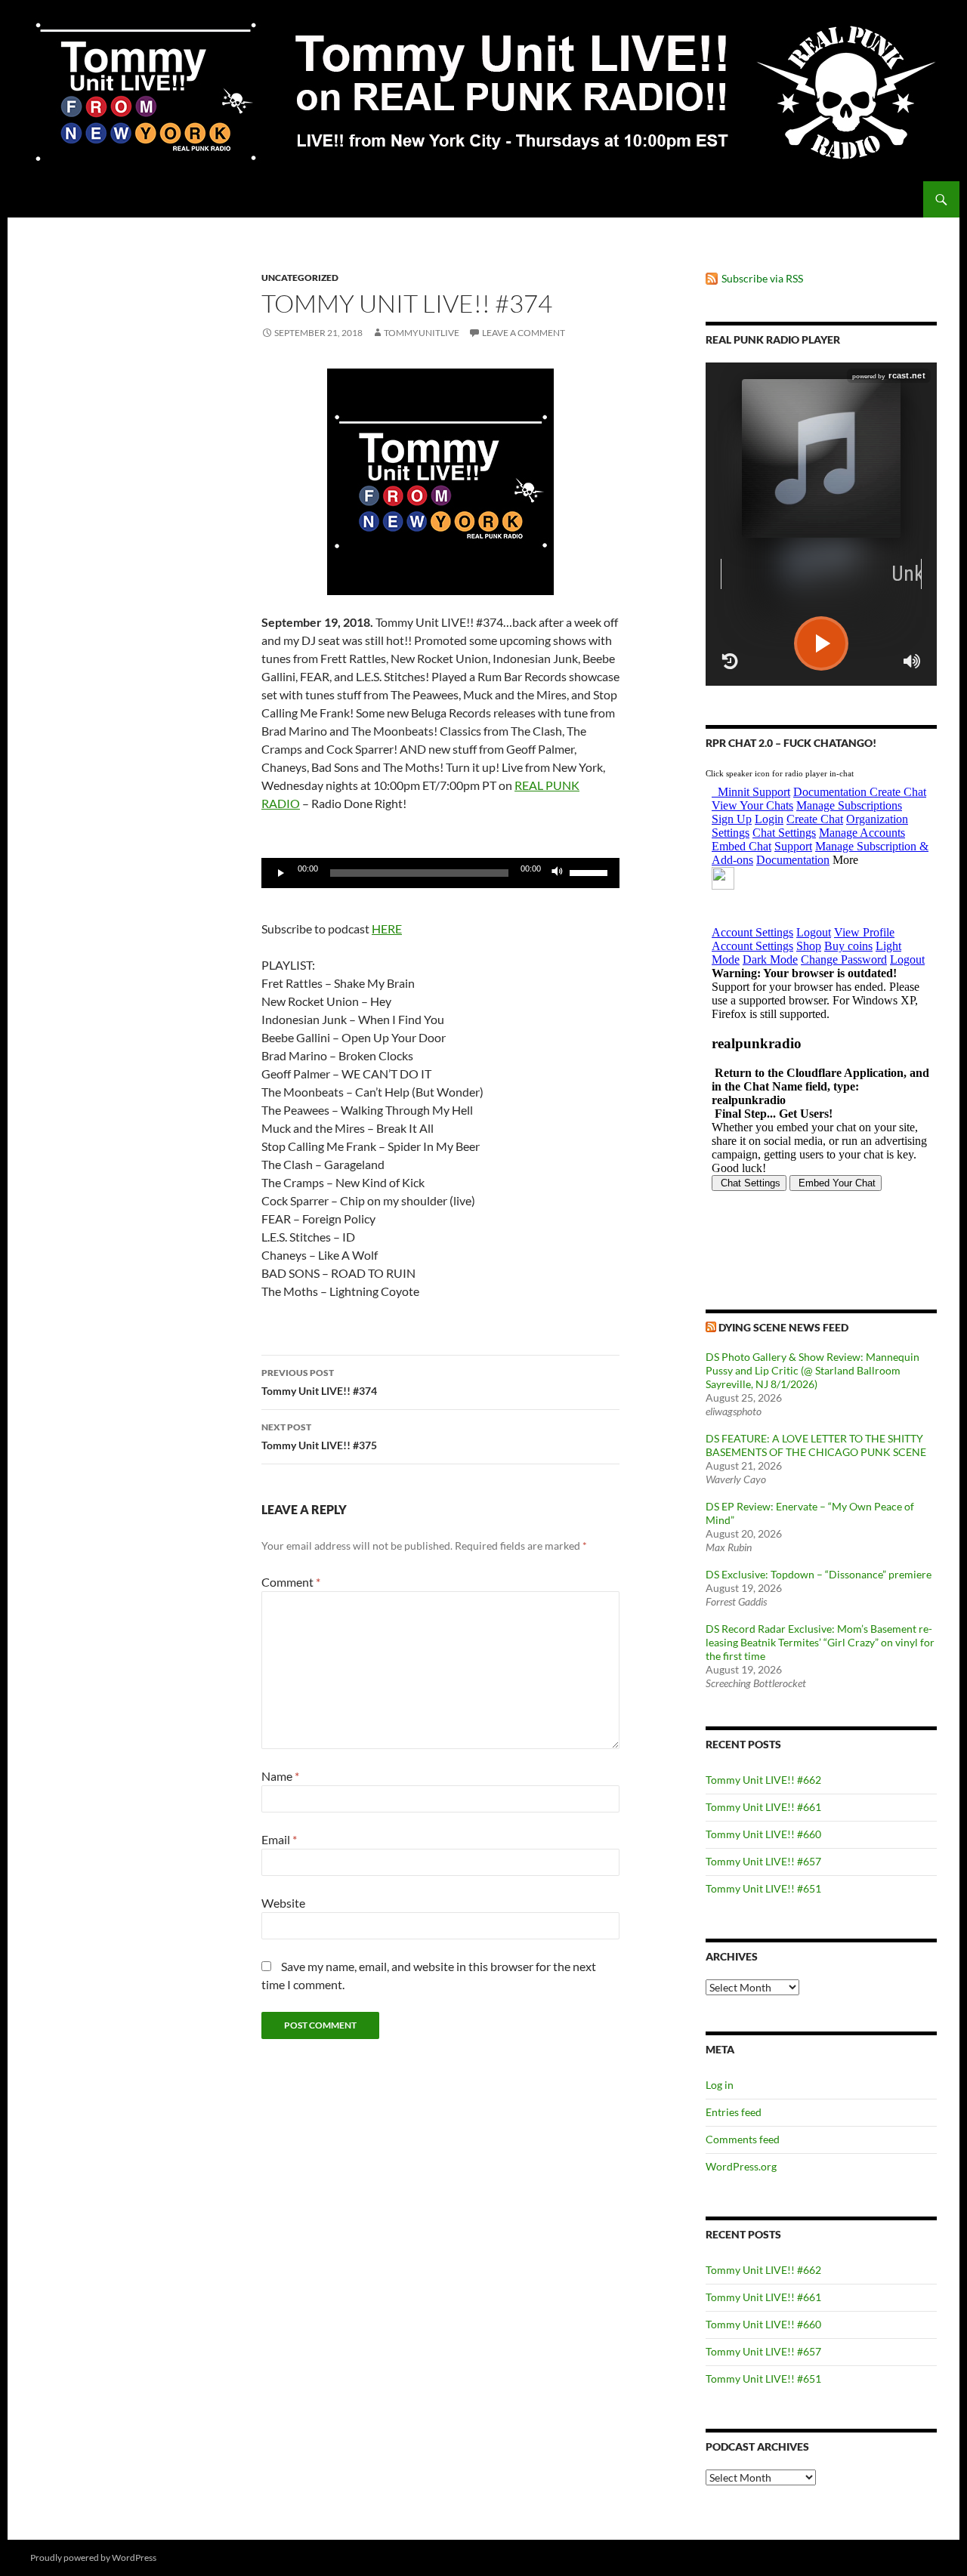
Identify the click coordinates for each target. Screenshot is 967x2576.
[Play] (281, 873)
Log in (720, 2085)
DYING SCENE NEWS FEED (783, 1327)
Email (279, 1839)
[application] (440, 873)
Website (283, 1903)
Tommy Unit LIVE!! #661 (763, 1807)
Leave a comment (524, 333)
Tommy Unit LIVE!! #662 (763, 1780)
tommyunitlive (422, 333)
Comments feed (743, 2139)
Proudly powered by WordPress (93, 2557)
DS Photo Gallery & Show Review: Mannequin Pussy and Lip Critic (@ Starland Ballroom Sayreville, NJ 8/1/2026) (813, 1370)
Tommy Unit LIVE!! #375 (319, 1436)
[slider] (591, 872)
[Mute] (558, 873)
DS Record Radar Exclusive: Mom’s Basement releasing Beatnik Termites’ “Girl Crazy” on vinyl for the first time (820, 1642)
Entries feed (734, 2112)
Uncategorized (300, 278)
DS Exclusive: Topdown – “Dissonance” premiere (819, 1574)
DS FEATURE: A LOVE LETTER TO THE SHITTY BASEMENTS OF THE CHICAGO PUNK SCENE (816, 1445)
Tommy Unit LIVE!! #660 (763, 1834)
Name (280, 1776)
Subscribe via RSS (762, 278)
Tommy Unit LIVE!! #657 (763, 1861)
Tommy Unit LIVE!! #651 (763, 1888)
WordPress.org (741, 2166)
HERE (387, 929)
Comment (291, 1582)
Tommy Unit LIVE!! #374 (319, 1382)
